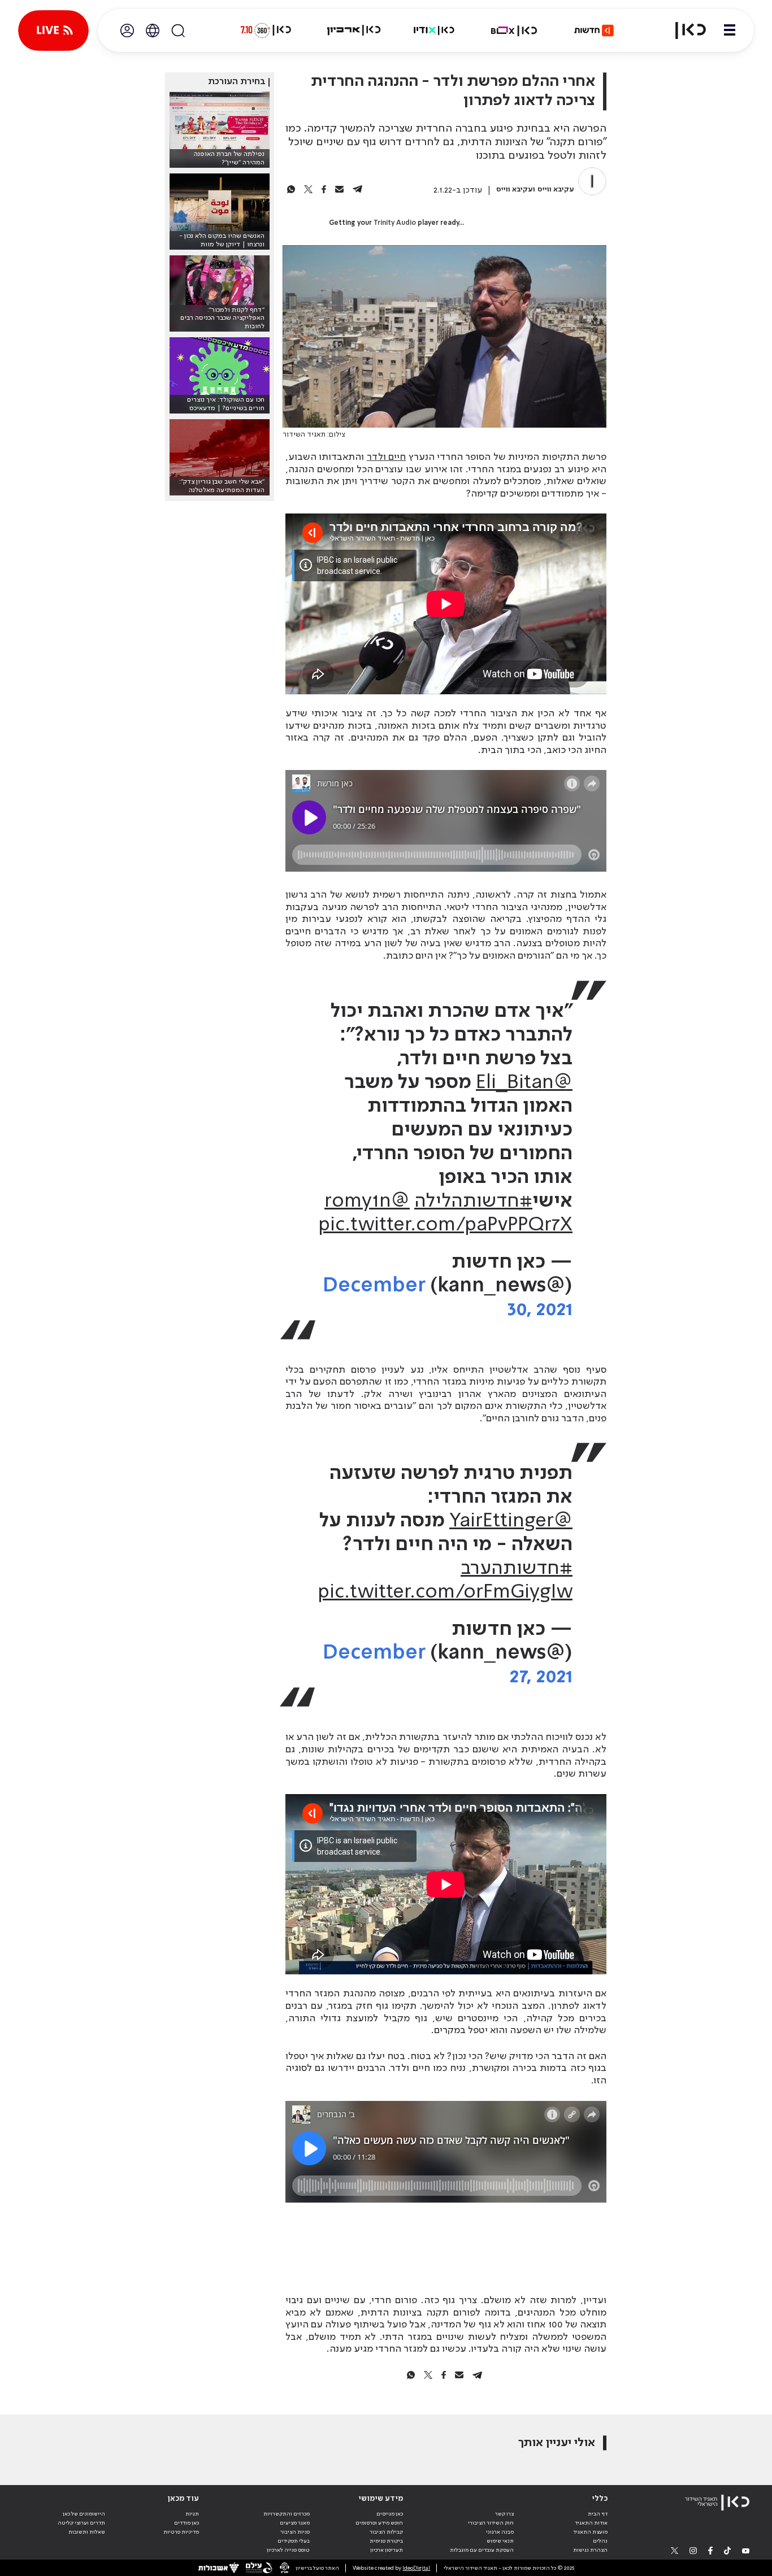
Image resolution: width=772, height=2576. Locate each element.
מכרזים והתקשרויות (287, 2514)
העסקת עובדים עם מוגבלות (482, 2550)
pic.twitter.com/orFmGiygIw (445, 1592)
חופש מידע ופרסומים (379, 2523)
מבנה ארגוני (500, 2532)
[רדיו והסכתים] (434, 31)
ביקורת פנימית (386, 2541)
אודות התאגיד (591, 2523)
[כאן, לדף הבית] (684, 31)
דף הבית (598, 2514)
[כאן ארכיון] (354, 31)
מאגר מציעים (295, 2523)
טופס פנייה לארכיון (288, 2550)
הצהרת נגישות (590, 2550)
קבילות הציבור (386, 2532)
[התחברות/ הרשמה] (127, 31)
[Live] (53, 31)
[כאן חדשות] (594, 31)
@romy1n (367, 1202)
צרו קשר (504, 2514)
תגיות (192, 2514)
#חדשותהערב (517, 1569)
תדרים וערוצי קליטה (81, 2523)
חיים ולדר (386, 457)
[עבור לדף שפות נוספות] (153, 31)
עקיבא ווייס (556, 190)
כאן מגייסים (390, 2514)
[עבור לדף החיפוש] (178, 31)
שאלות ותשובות (87, 2532)
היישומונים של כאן (84, 2514)
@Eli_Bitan (524, 1083)
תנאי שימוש (500, 2541)
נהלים (600, 2541)
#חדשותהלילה (473, 1202)
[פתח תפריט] (730, 31)
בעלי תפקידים (294, 2541)
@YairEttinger (511, 1521)
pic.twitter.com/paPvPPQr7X (445, 1225)
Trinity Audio (395, 223)
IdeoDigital (416, 2568)
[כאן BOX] (514, 31)
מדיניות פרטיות (181, 2532)
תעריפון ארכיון (387, 2550)
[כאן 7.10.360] (266, 31)
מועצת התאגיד (590, 2532)
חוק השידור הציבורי (491, 2523)
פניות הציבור (295, 2532)
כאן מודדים (187, 2523)
